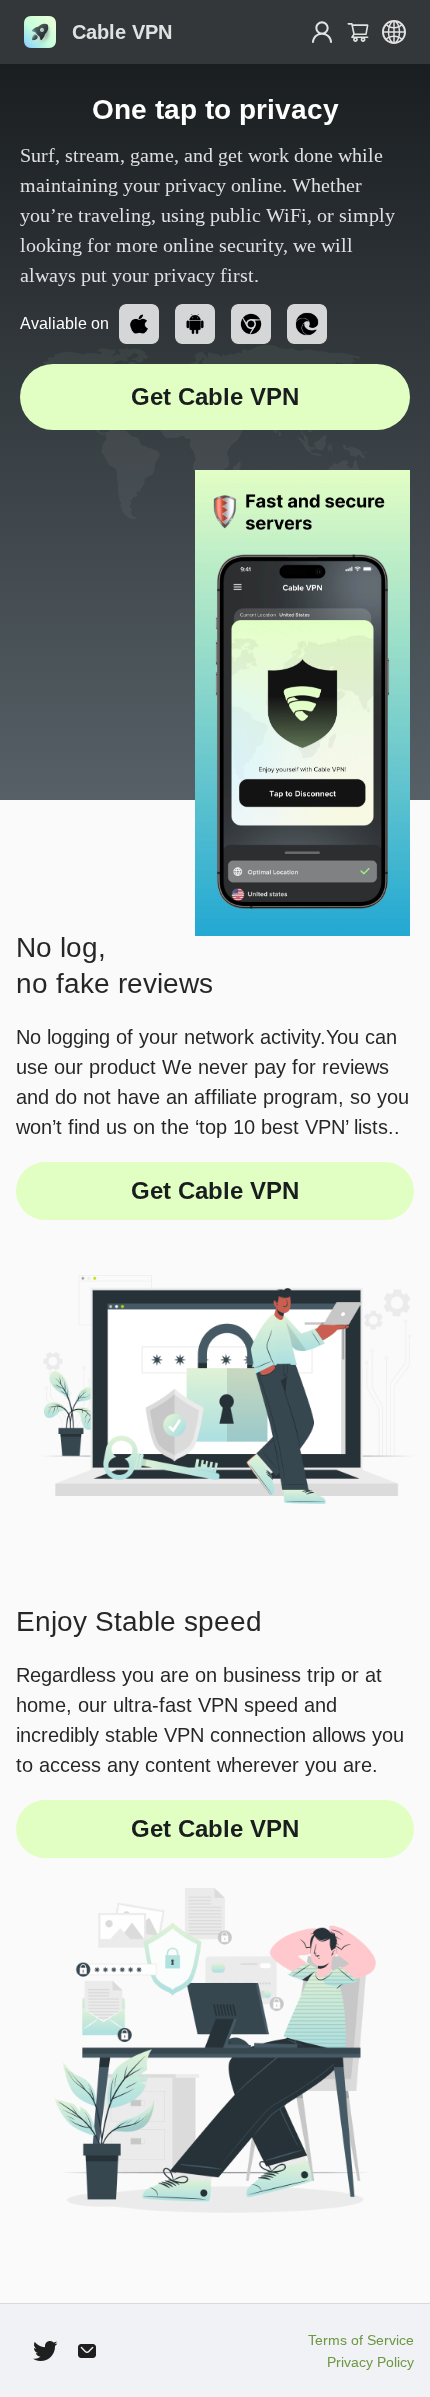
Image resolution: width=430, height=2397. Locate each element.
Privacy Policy (370, 2362)
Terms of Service (361, 2340)
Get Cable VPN (215, 396)
